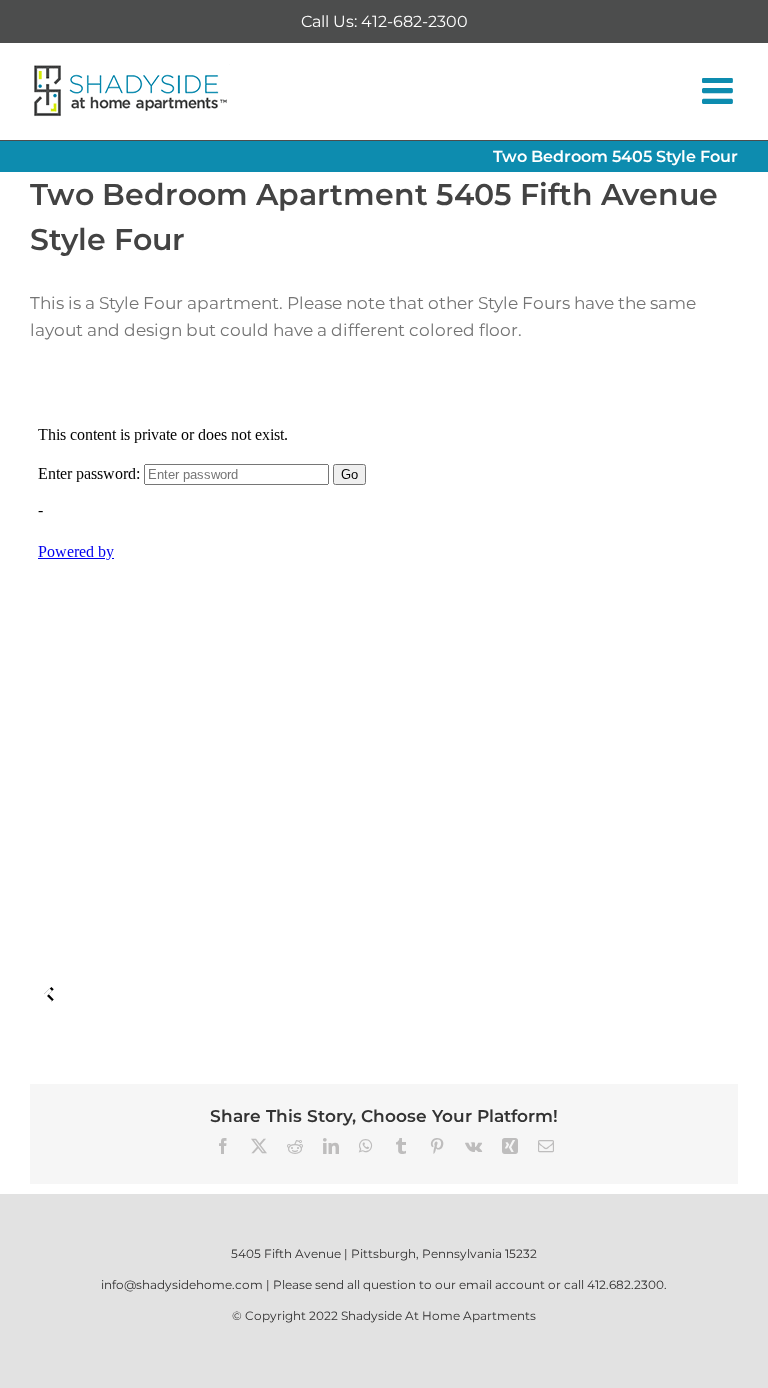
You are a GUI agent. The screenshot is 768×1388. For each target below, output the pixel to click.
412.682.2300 (625, 1284)
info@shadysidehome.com (182, 1284)
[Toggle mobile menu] (720, 91)
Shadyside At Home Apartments (438, 1315)
